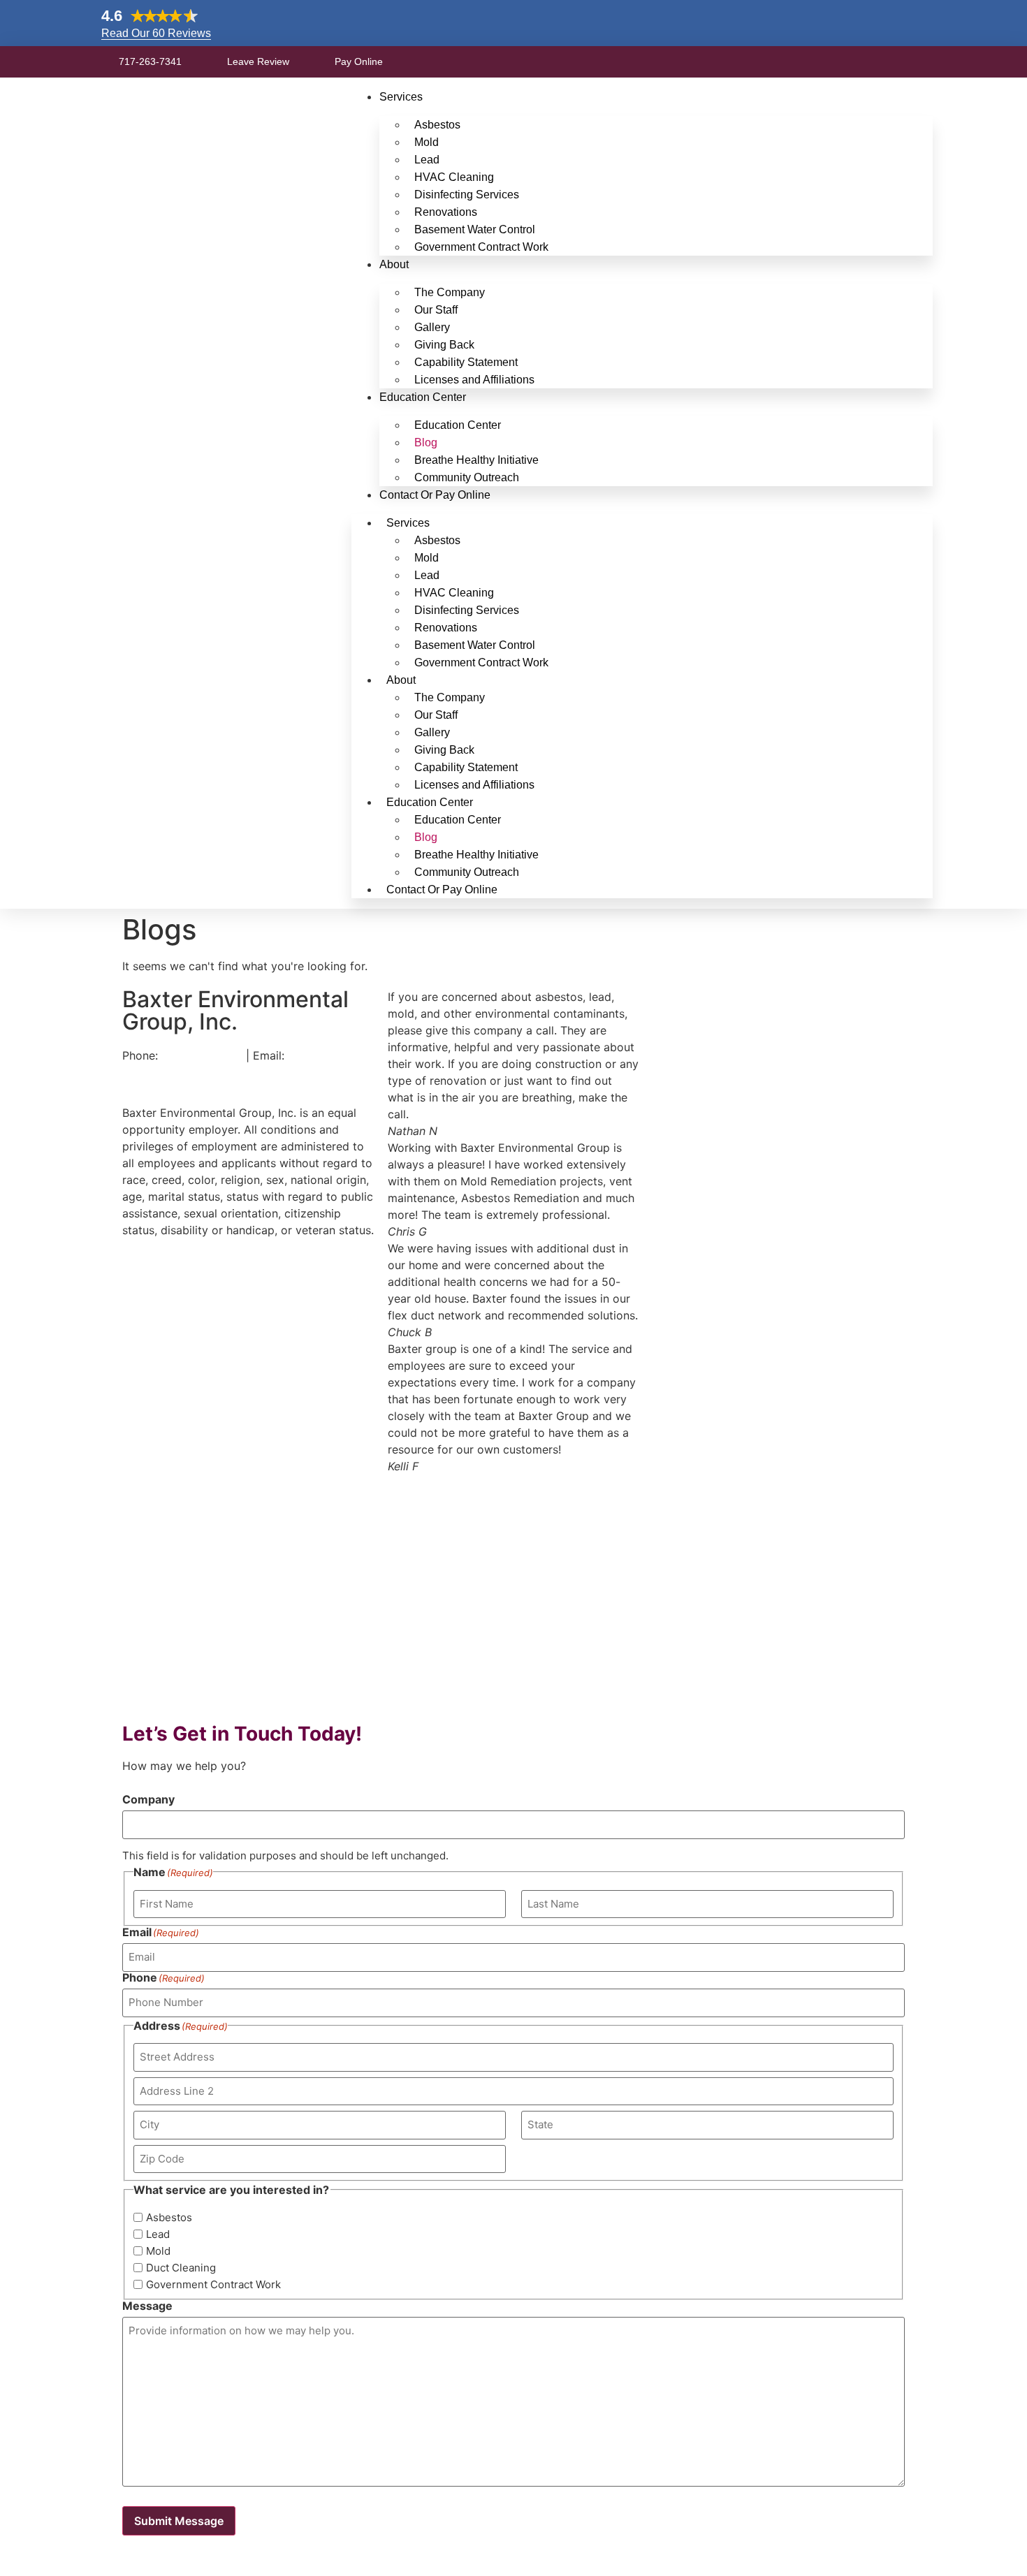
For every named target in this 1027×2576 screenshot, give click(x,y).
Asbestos (169, 2217)
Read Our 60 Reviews (156, 33)
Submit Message (179, 2521)
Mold (158, 2251)
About (394, 264)
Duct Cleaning (181, 2268)
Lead (158, 2234)
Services (401, 97)
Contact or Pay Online (435, 495)
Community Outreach (467, 477)
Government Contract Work (481, 247)
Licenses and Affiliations (474, 380)
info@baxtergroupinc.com (194, 1072)
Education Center (423, 397)
